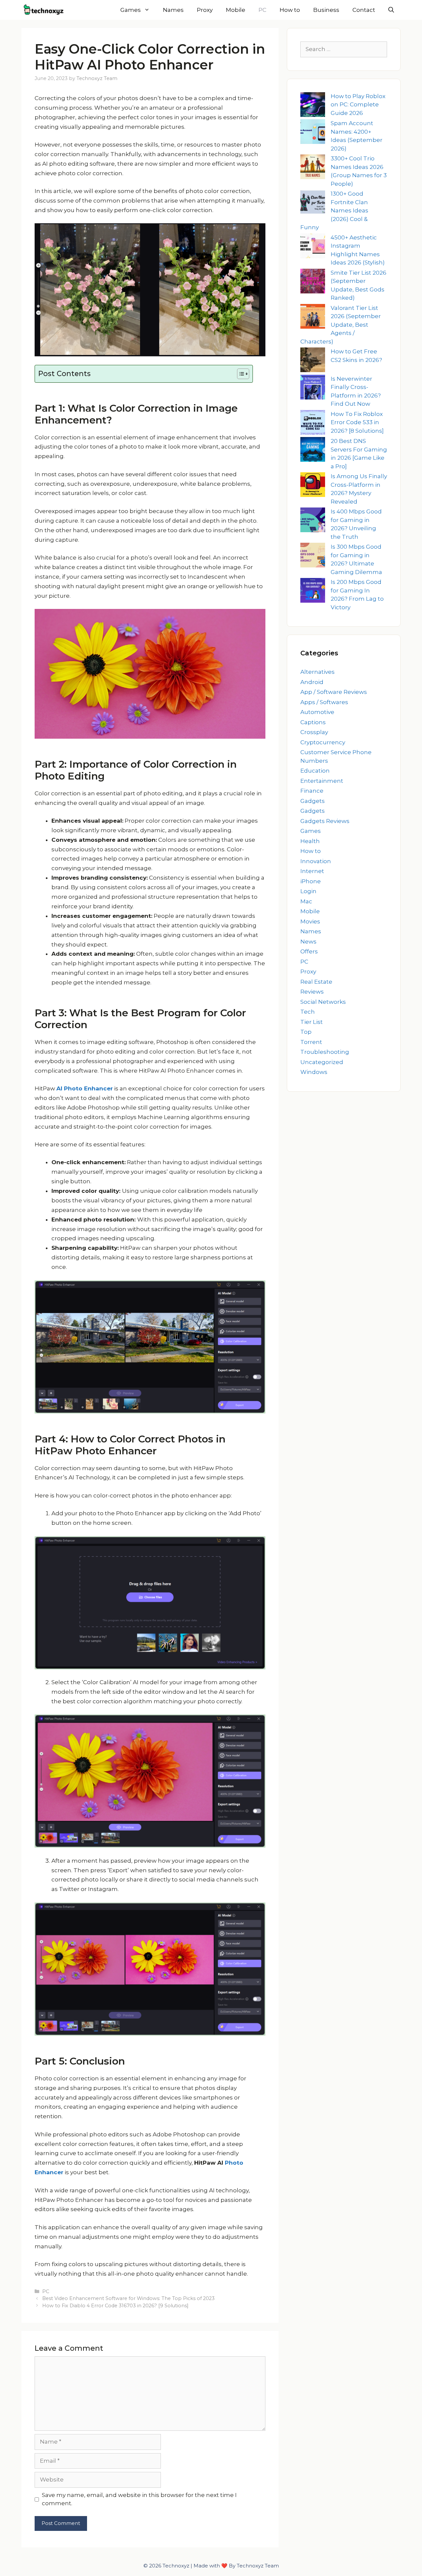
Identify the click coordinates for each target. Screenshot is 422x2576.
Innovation (316, 861)
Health (310, 841)
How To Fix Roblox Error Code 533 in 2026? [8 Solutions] (357, 422)
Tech (308, 1012)
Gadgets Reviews (325, 821)
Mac (306, 901)
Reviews (312, 992)
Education (315, 771)
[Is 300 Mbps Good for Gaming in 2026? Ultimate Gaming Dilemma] (313, 556)
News (308, 942)
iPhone (311, 881)
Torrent (311, 1042)
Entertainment (322, 781)
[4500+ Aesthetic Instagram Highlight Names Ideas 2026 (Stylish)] (313, 247)
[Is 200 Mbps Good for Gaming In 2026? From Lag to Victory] (313, 592)
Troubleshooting (325, 1052)
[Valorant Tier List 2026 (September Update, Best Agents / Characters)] (313, 318)
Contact (364, 10)
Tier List (312, 1022)
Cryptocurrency (323, 742)
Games (131, 10)
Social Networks (323, 1002)
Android (312, 682)
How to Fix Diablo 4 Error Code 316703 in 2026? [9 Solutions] (115, 2306)
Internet (312, 871)
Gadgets (313, 801)
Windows (314, 1072)
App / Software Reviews (334, 692)
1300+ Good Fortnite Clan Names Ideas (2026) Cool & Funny (334, 210)
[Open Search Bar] (391, 10)
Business (326, 10)
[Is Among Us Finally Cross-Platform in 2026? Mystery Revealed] (313, 486)
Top (306, 1032)
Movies (310, 921)
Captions (313, 722)
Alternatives (317, 672)
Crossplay (314, 732)
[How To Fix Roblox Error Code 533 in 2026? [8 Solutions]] (313, 424)
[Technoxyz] (46, 10)
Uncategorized (322, 1062)
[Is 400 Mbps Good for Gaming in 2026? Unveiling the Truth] (313, 521)
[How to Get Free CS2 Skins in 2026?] (313, 361)
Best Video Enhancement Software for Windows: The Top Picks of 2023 (128, 2298)
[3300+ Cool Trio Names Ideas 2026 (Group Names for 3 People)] (313, 168)
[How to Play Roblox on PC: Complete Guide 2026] (313, 106)
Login (308, 891)
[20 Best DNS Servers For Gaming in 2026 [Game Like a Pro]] (313, 451)
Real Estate (316, 982)
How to (290, 10)
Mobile (236, 10)
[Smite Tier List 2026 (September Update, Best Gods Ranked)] (313, 282)
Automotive (317, 712)
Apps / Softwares (324, 702)
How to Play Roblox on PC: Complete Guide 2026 (358, 105)
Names (173, 10)
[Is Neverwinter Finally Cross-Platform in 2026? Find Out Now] (313, 388)
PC (262, 10)
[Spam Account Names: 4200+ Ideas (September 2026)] (313, 133)
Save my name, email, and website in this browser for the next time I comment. (139, 2499)
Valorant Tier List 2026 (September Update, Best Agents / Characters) (341, 325)
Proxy (205, 10)
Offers (309, 951)
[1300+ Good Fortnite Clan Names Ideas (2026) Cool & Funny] (313, 203)
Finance (312, 791)
